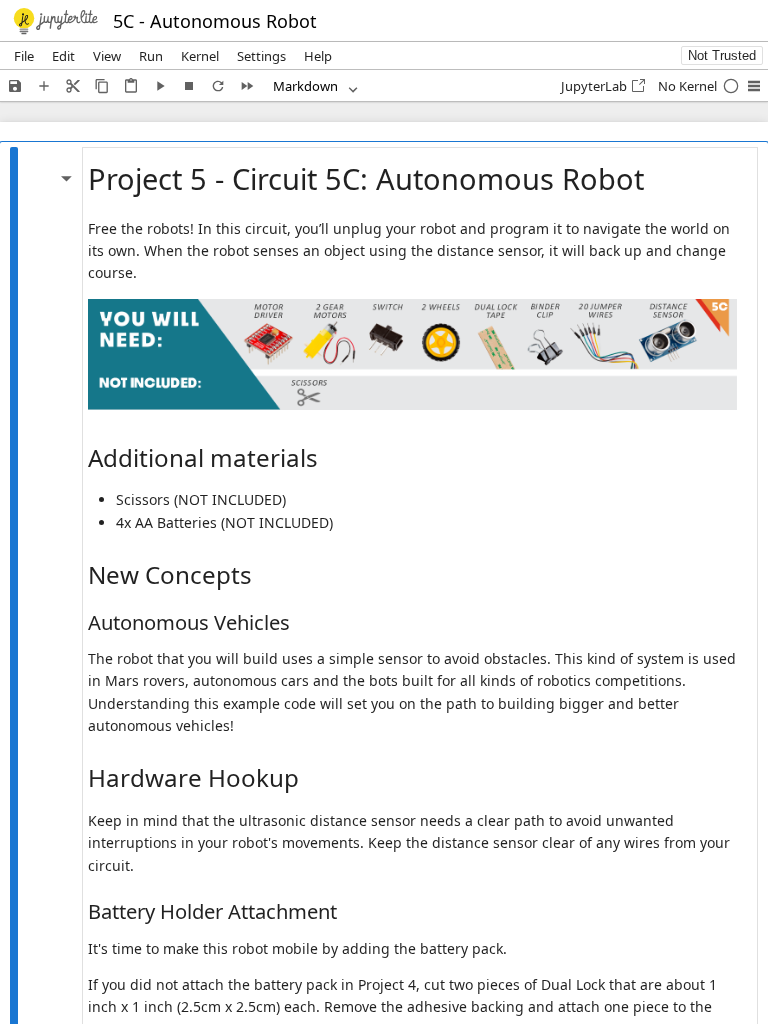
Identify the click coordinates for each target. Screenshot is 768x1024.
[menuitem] (24, 55)
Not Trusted (722, 55)
